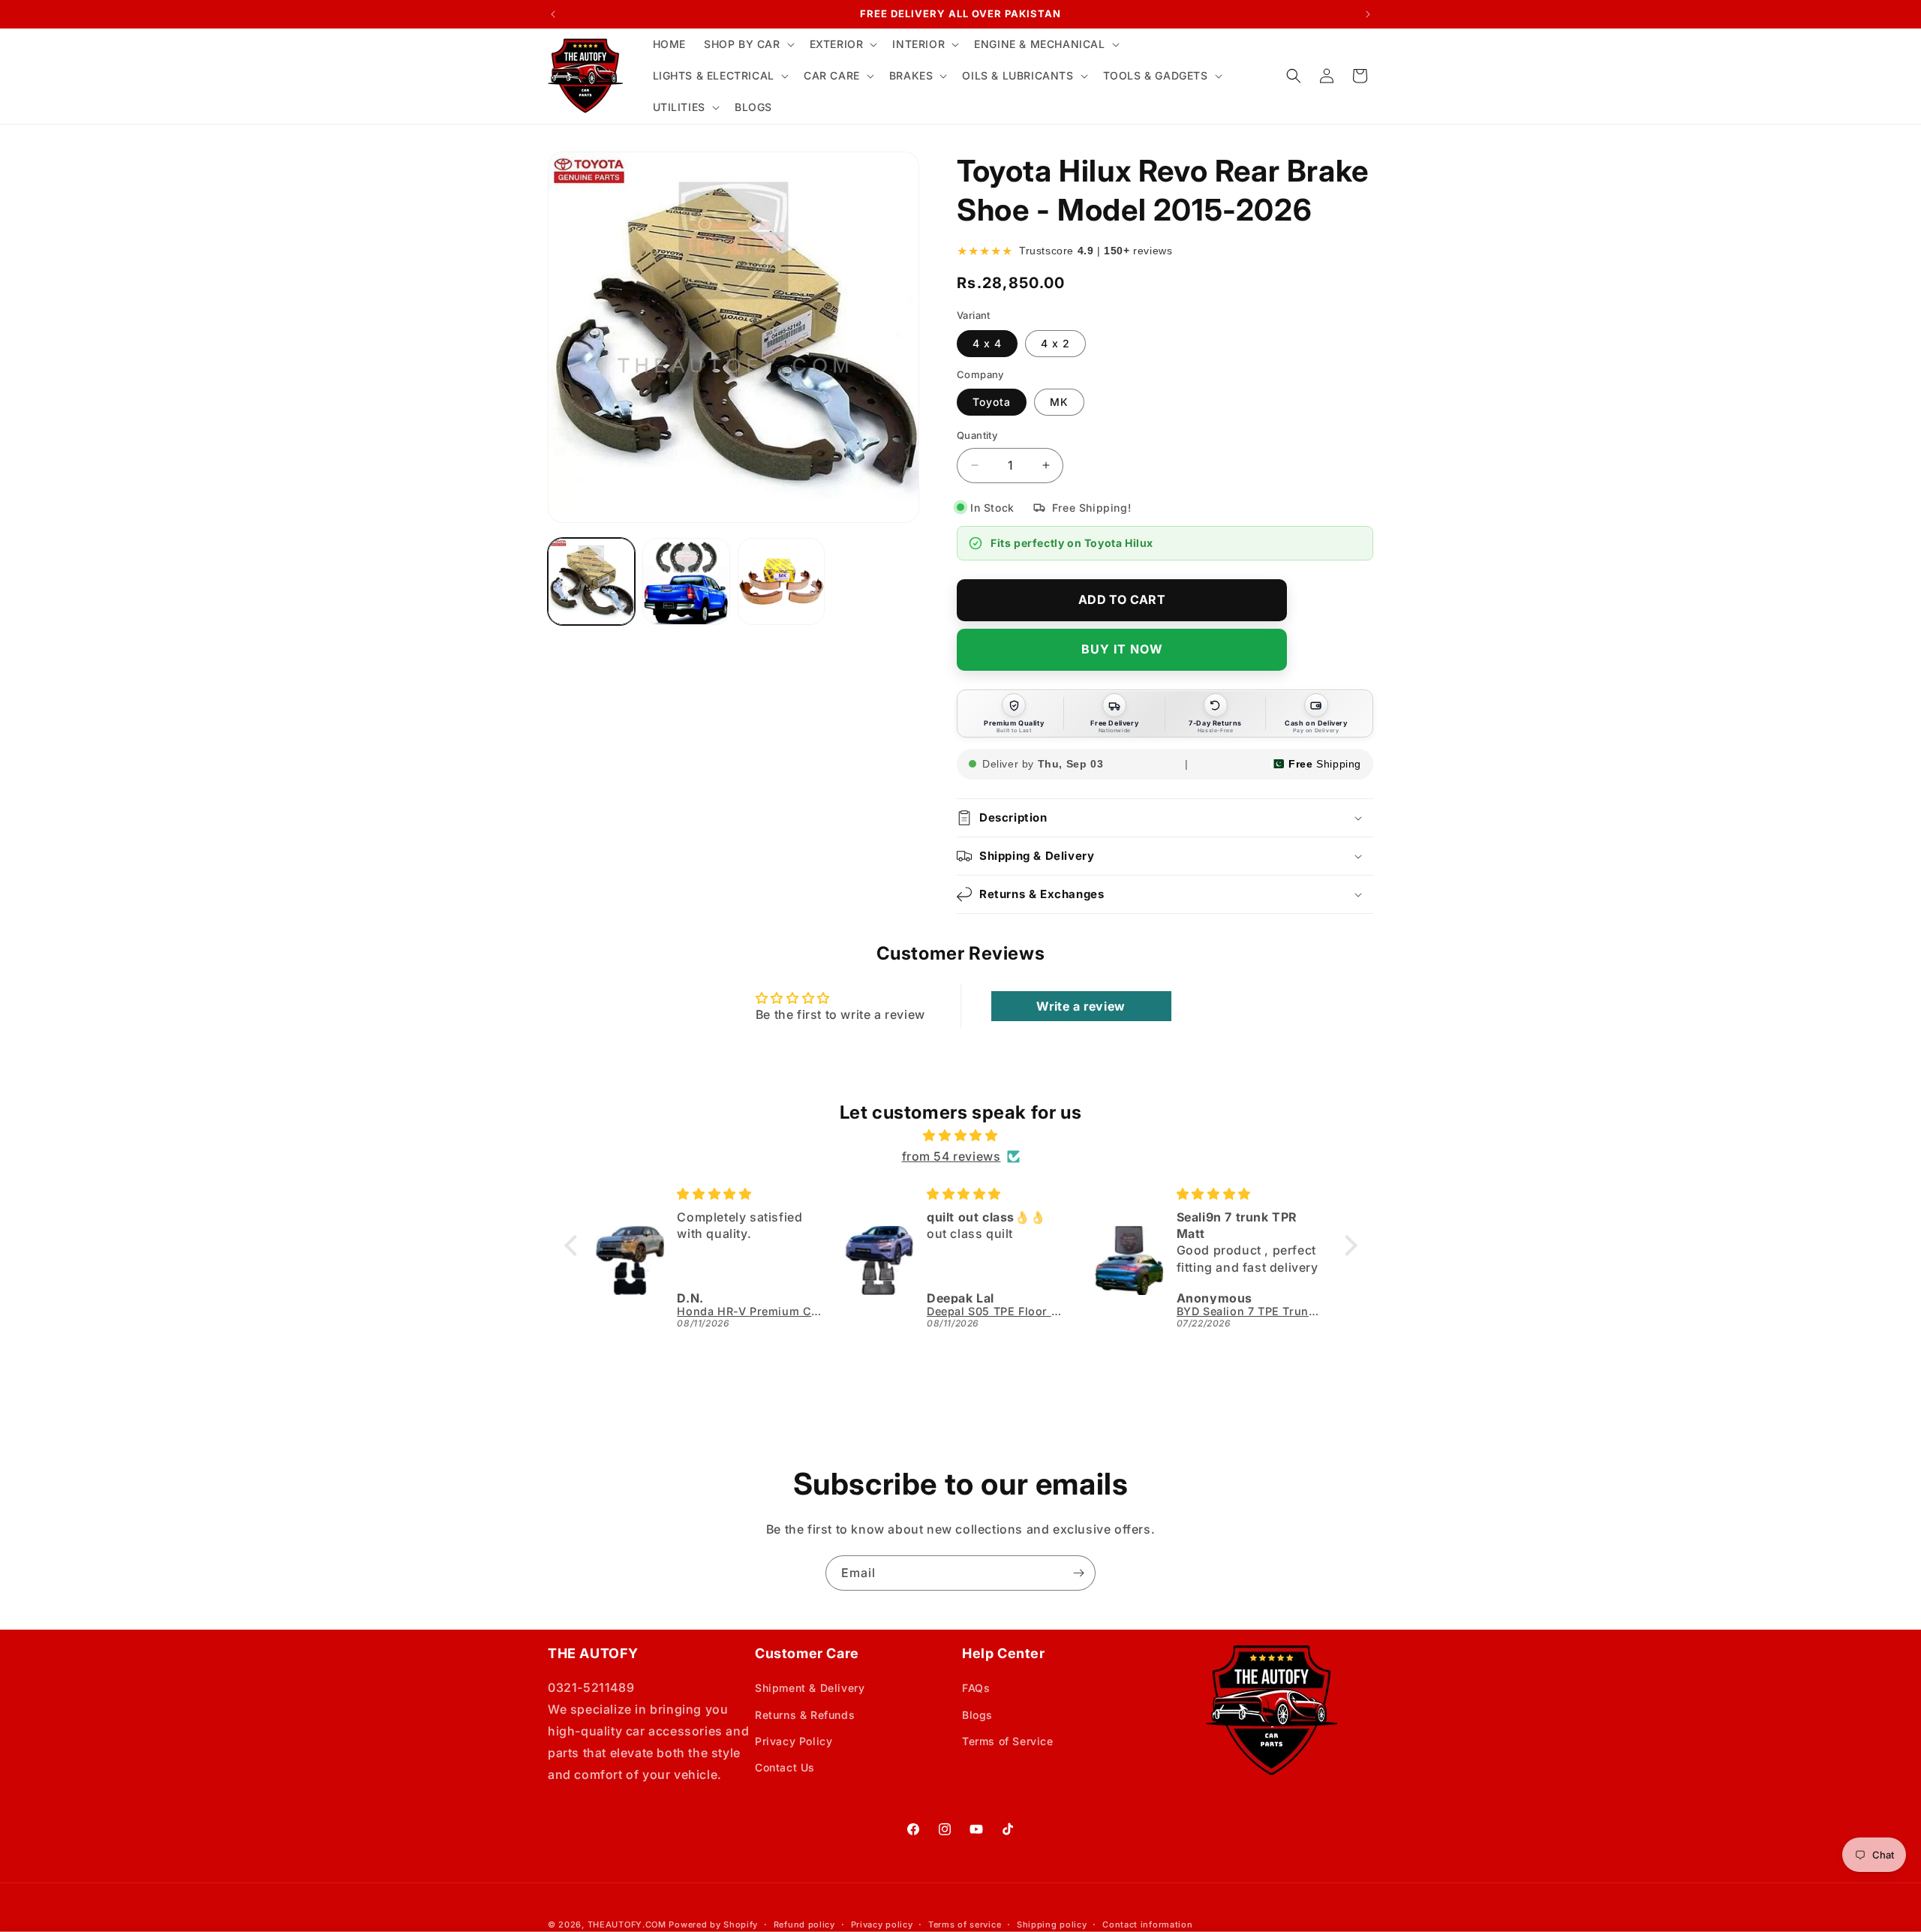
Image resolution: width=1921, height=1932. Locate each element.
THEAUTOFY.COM (627, 1924)
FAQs (976, 1688)
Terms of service (965, 1924)
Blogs (977, 1715)
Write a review (1081, 1006)
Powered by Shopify (713, 1924)
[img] (961, 1136)
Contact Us (785, 1767)
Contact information (1147, 1924)
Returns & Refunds (805, 1715)
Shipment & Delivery (810, 1688)
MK (1059, 402)
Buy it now (1122, 649)
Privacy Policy (794, 1741)
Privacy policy (882, 1924)
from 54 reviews (951, 1156)
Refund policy (804, 1924)
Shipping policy (1052, 1924)
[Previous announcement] (553, 14)
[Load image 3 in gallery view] (781, 581)
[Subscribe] (1078, 1573)
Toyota (992, 402)
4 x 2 (1055, 343)
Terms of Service (1008, 1741)
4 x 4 (987, 343)
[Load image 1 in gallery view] (591, 581)
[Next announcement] (1368, 14)
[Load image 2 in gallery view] (686, 581)
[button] (748, 44)
